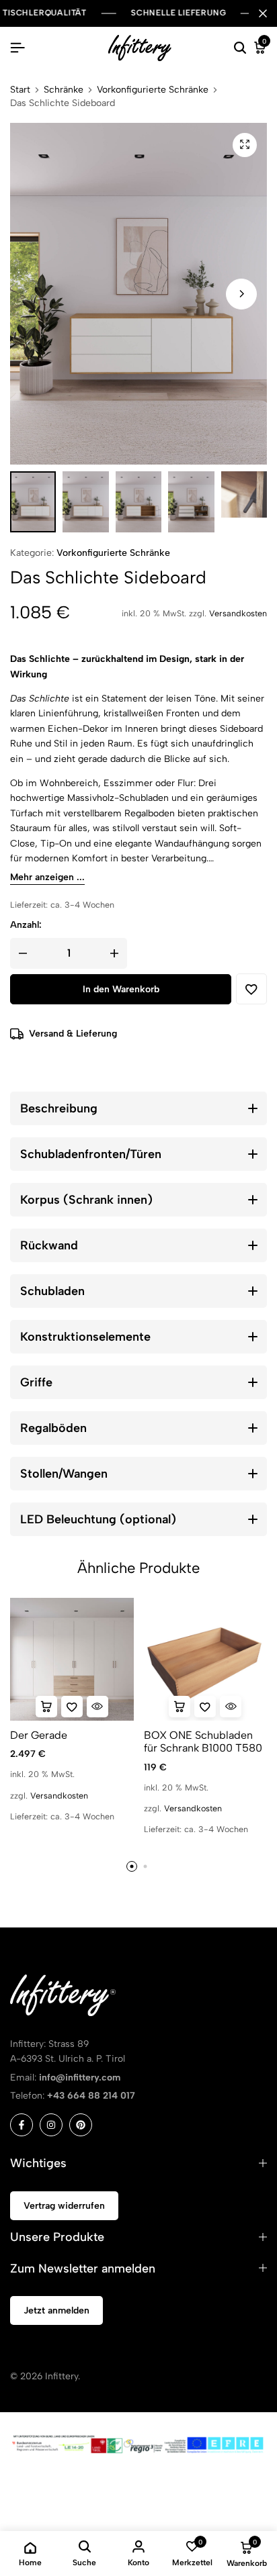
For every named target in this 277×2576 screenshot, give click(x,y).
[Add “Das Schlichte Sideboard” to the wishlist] (251, 989)
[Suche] (240, 48)
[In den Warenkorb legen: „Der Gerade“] (46, 1707)
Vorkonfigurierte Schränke (153, 90)
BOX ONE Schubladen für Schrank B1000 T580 (203, 1742)
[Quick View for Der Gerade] (97, 1707)
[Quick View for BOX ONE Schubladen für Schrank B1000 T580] (231, 1707)
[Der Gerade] (72, 1660)
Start (20, 90)
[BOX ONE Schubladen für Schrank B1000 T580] (206, 1660)
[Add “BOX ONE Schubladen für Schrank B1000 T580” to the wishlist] (205, 1707)
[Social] (22, 2125)
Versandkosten (238, 613)
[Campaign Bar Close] (263, 13)
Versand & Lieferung (73, 1034)
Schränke (64, 90)
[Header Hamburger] (17, 48)
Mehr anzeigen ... (47, 878)
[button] (241, 294)
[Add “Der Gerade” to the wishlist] (72, 1707)
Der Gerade (39, 1735)
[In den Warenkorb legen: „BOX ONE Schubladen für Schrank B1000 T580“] (180, 1707)
